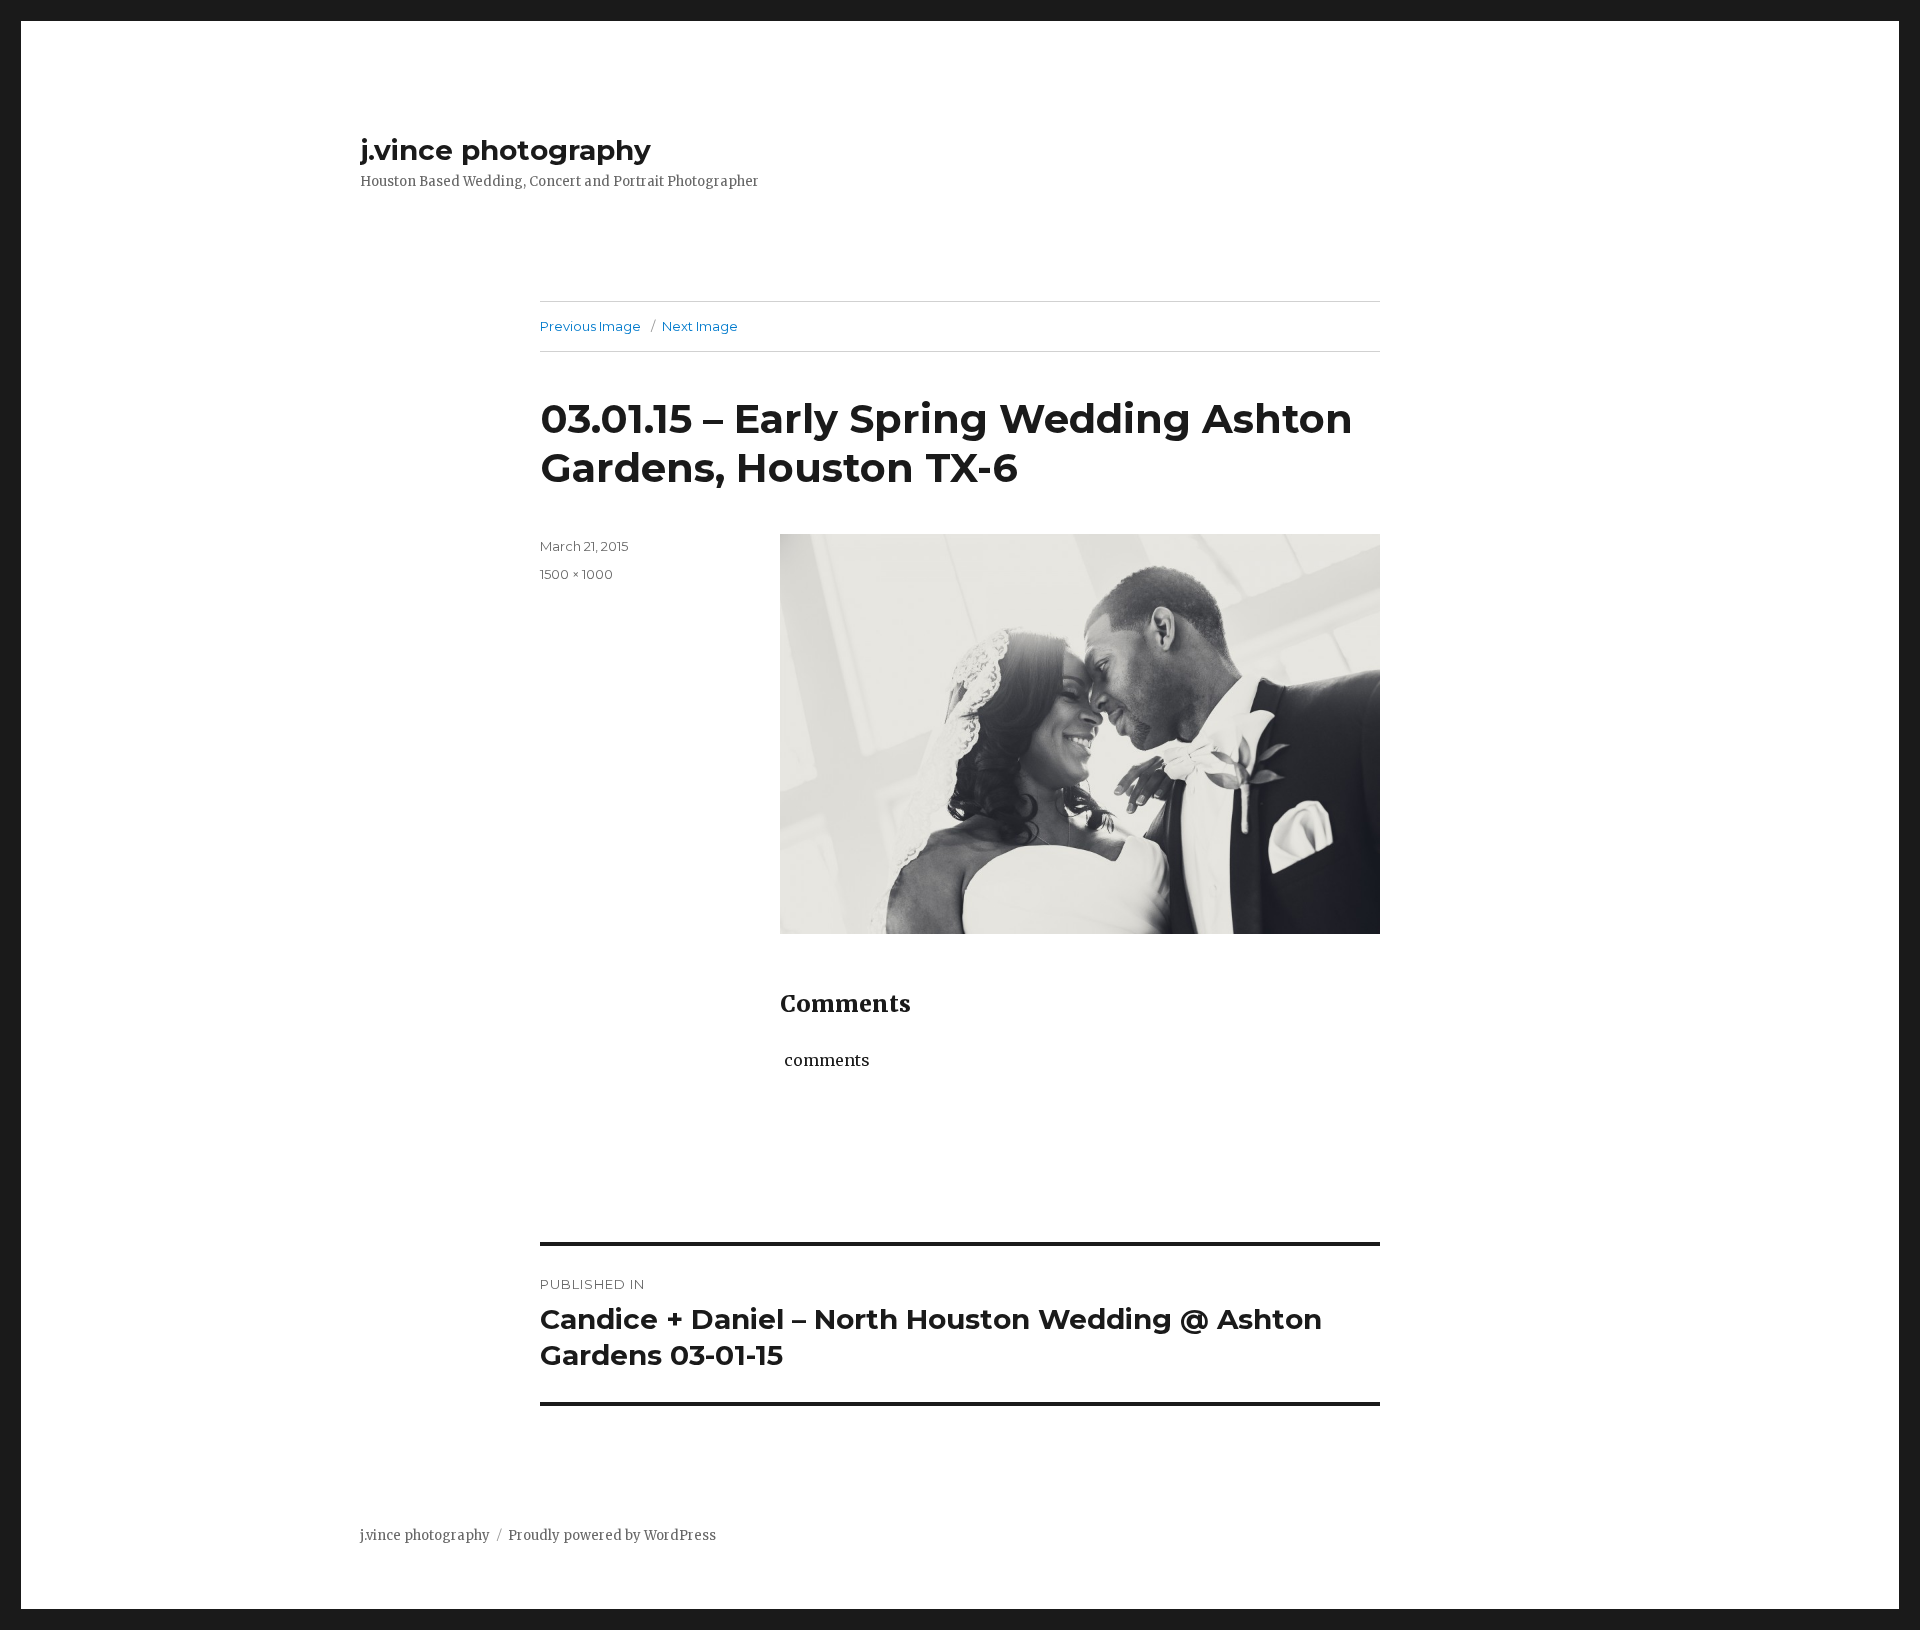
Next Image (700, 326)
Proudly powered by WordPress (612, 1535)
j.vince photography (505, 150)
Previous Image (590, 326)
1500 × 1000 (576, 574)
